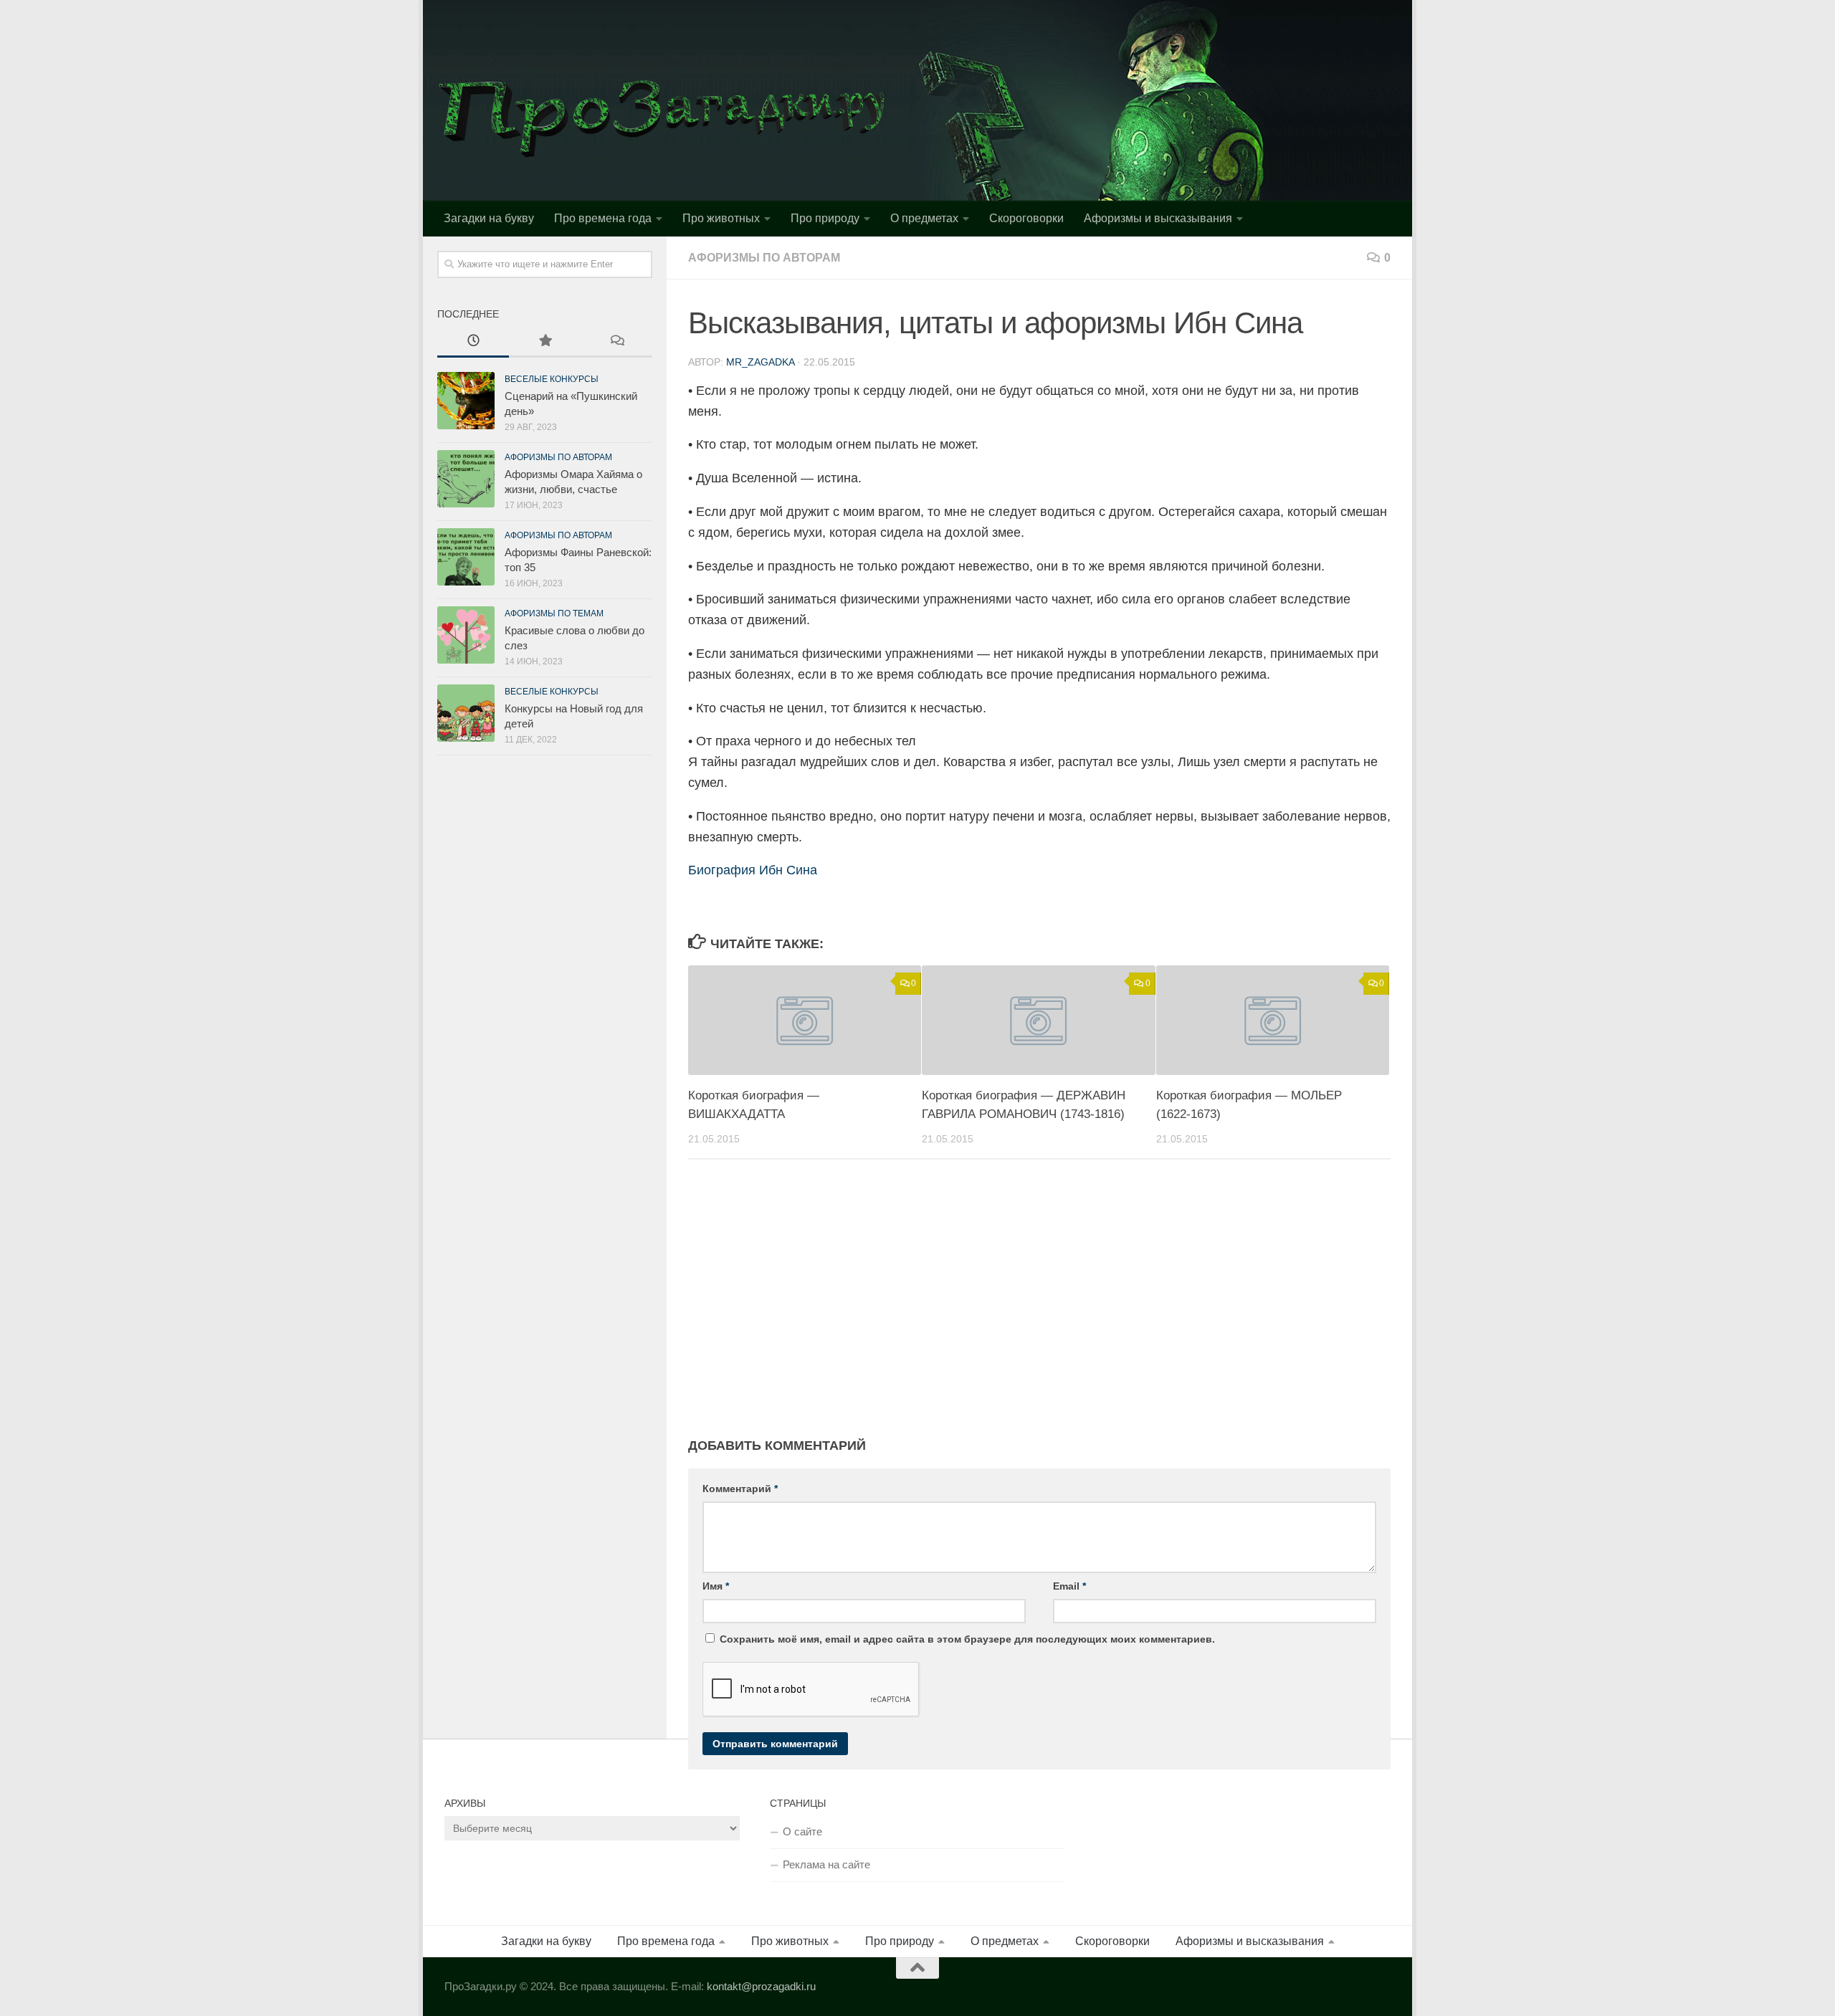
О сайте (802, 1831)
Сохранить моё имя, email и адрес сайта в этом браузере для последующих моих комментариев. (967, 1639)
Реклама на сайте (826, 1864)
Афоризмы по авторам (764, 258)
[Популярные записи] (545, 342)
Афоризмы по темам (554, 613)
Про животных (721, 218)
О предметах (924, 218)
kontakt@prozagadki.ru (761, 1986)
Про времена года (603, 218)
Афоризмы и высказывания (1158, 218)
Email (1069, 1586)
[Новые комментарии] (616, 342)
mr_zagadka (760, 362)
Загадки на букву (489, 218)
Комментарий (740, 1489)
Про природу (825, 218)
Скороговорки (1026, 218)
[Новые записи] (473, 342)
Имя (716, 1586)
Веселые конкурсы (552, 379)
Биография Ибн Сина (753, 870)
